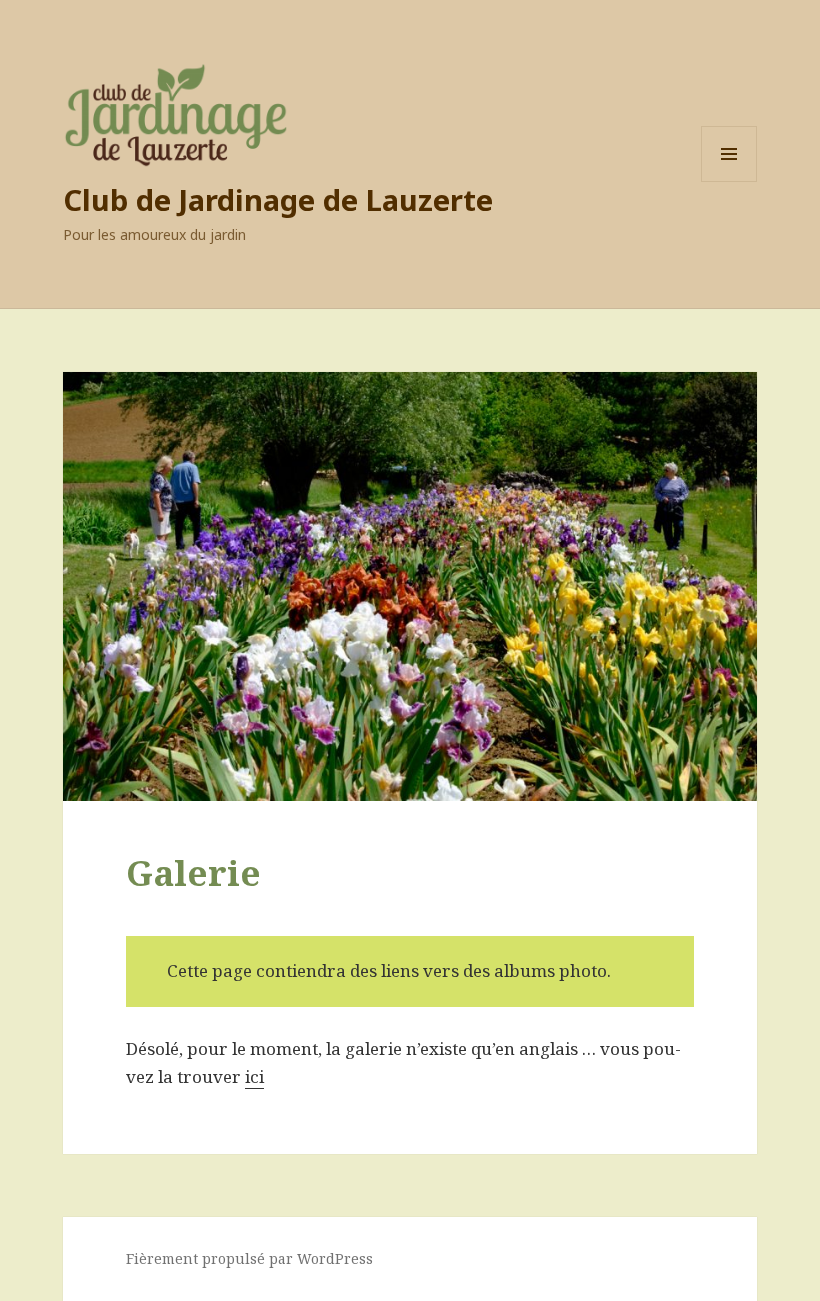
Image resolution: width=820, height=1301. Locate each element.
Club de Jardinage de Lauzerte (278, 199)
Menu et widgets (729, 181)
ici (254, 1076)
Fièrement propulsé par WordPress (249, 1258)
